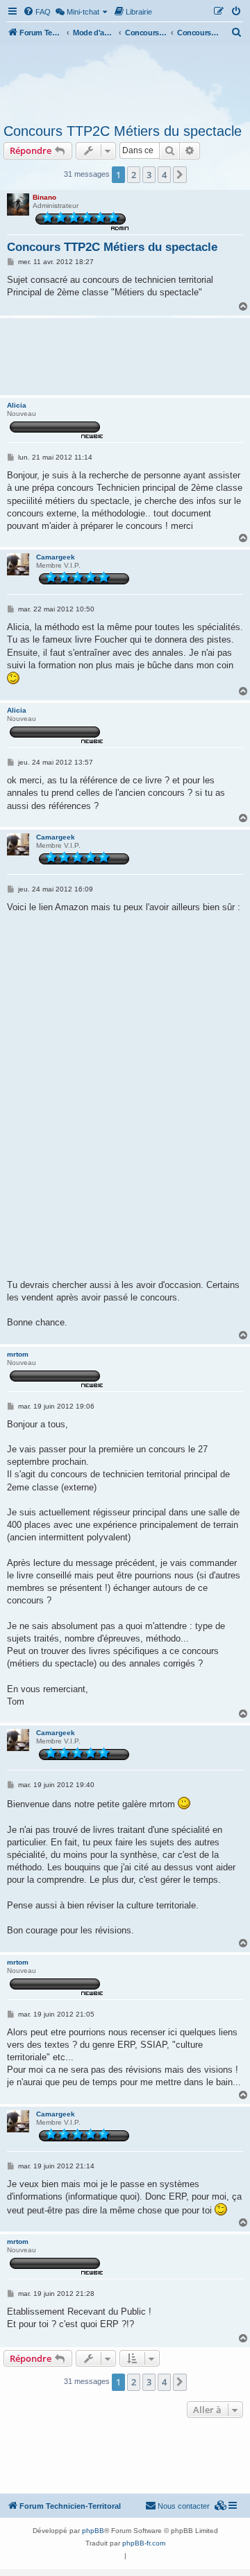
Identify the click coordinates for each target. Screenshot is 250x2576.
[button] (180, 175)
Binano (44, 197)
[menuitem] (37, 12)
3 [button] (149, 175)
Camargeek (56, 557)
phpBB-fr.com (144, 2543)
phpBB (93, 2531)
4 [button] (164, 175)
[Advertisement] (125, 82)
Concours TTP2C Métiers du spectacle (123, 131)
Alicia (17, 405)
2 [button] (134, 175)
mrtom (18, 1354)
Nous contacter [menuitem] (184, 2506)
